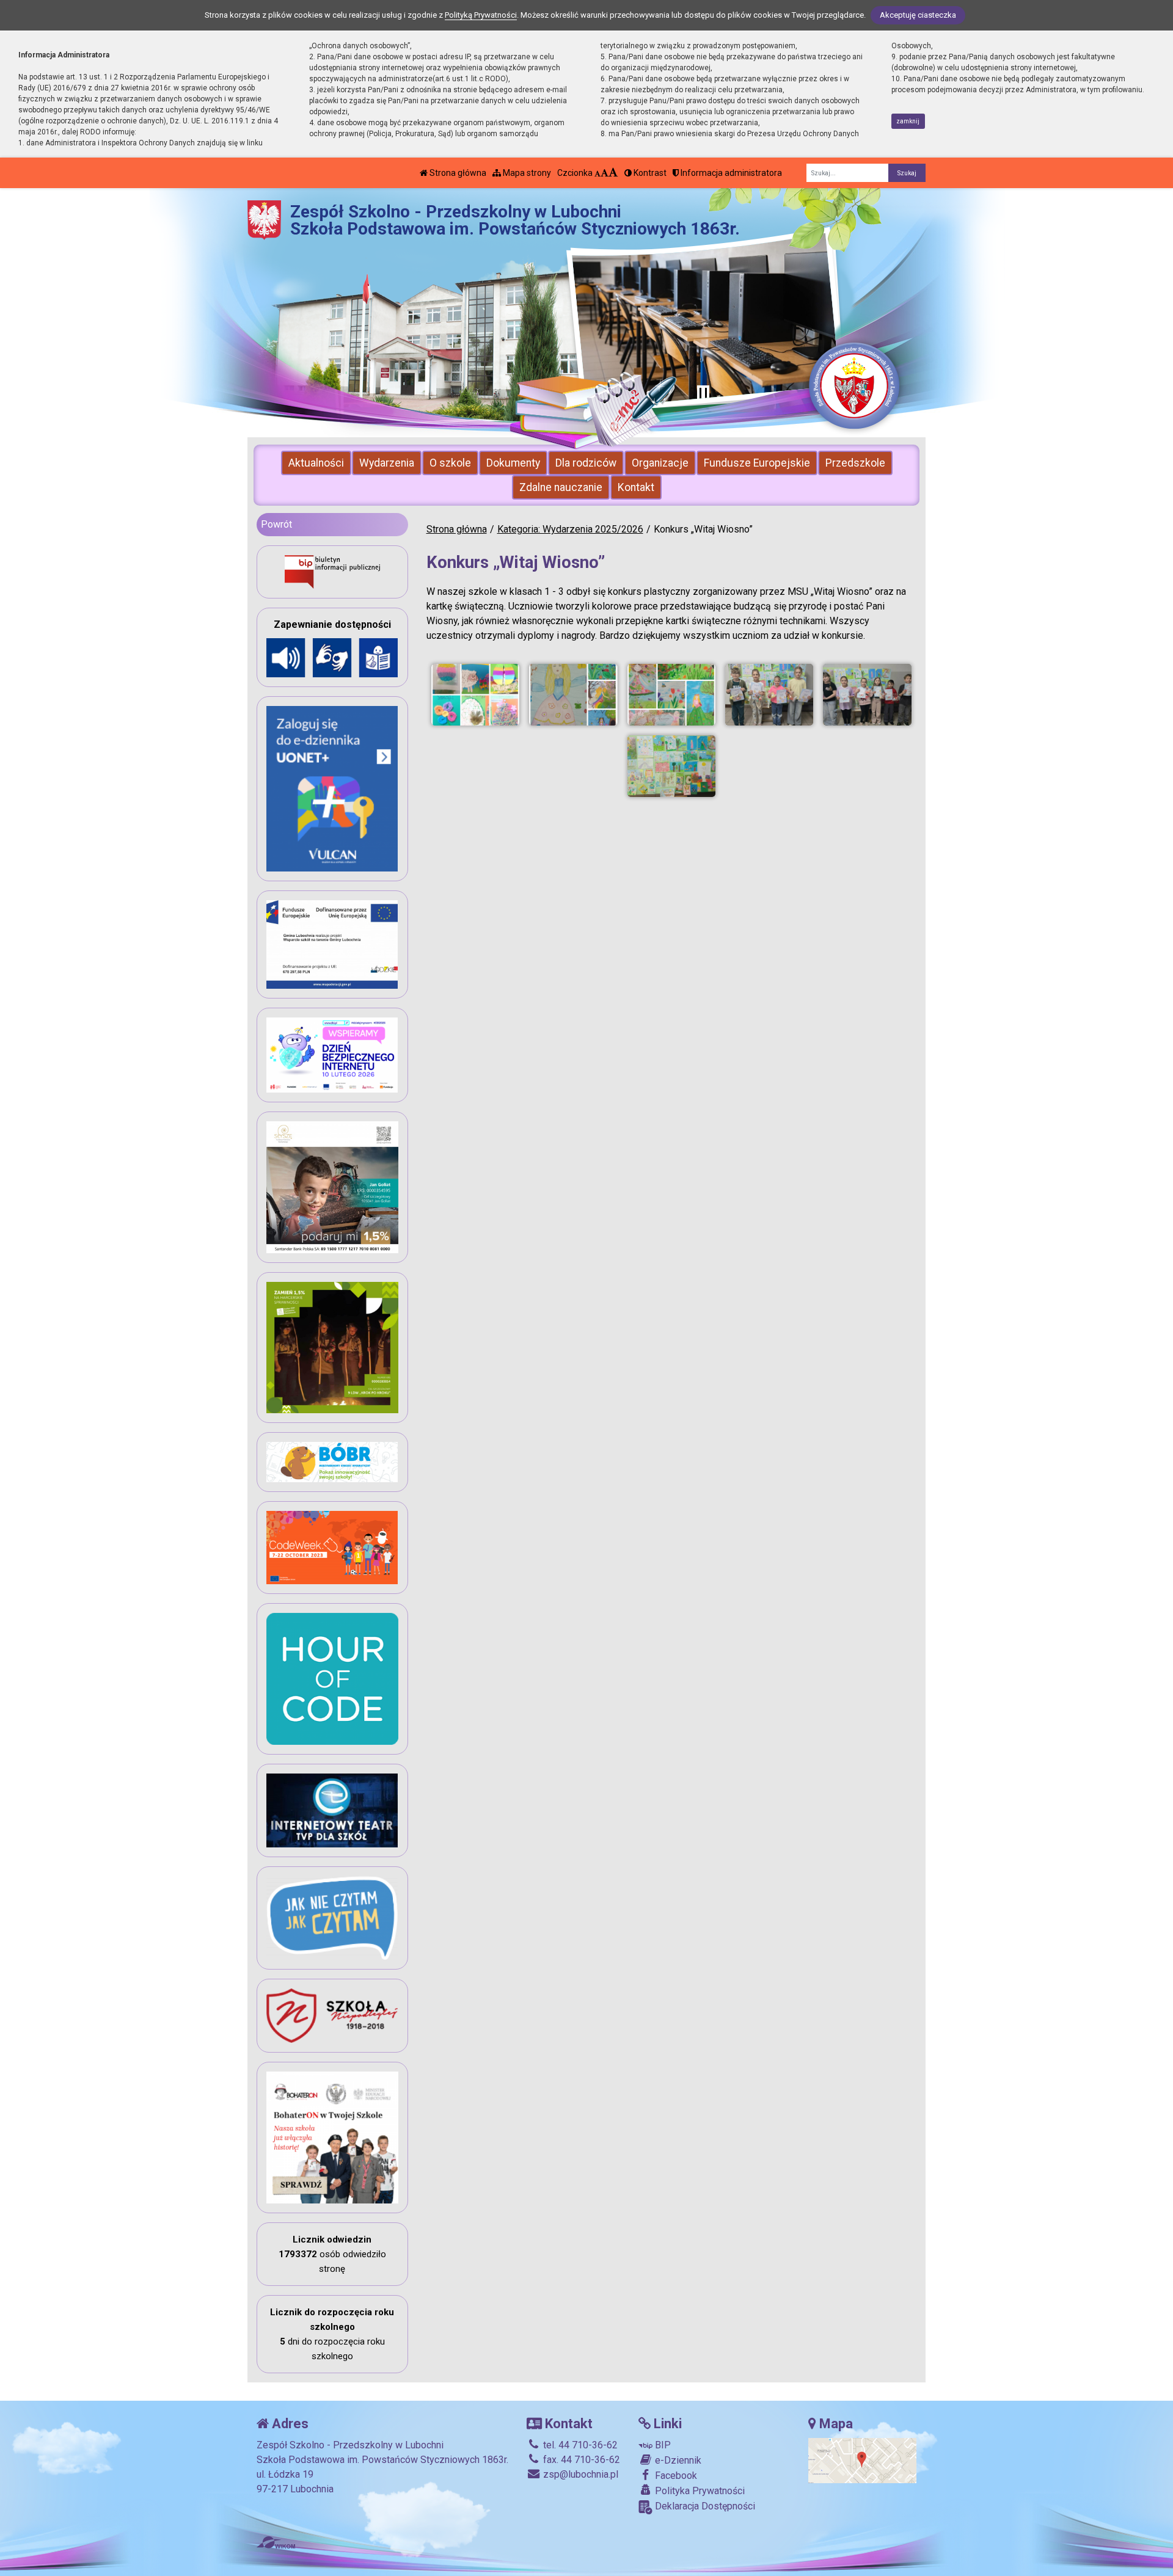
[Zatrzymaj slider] (703, 394)
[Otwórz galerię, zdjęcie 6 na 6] (671, 766)
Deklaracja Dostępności (704, 2506)
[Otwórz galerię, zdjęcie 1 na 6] (475, 695)
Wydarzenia (387, 463)
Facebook (675, 2476)
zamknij (908, 121)
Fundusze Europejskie (757, 463)
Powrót (276, 524)
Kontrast (649, 173)
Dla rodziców (586, 463)
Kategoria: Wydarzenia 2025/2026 (570, 529)
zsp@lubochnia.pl (579, 2474)
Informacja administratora (730, 173)
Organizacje (660, 463)
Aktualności (316, 463)
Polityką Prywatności (481, 15)
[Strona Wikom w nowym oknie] (276, 2542)
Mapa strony (526, 173)
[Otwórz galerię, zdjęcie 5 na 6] (867, 695)
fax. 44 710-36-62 (580, 2460)
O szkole (450, 463)
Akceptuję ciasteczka (918, 15)
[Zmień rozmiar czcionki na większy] (605, 173)
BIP (662, 2445)
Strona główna (457, 173)
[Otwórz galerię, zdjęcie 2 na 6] (573, 695)
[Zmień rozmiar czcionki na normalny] (597, 173)
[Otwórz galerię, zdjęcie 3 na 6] (671, 695)
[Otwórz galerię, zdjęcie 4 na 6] (769, 695)
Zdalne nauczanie (561, 487)
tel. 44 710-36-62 (579, 2445)
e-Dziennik (677, 2460)
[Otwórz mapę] (862, 2460)
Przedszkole (855, 463)
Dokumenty (513, 463)
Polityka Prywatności (699, 2491)
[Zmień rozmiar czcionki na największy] (613, 173)
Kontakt (636, 487)
